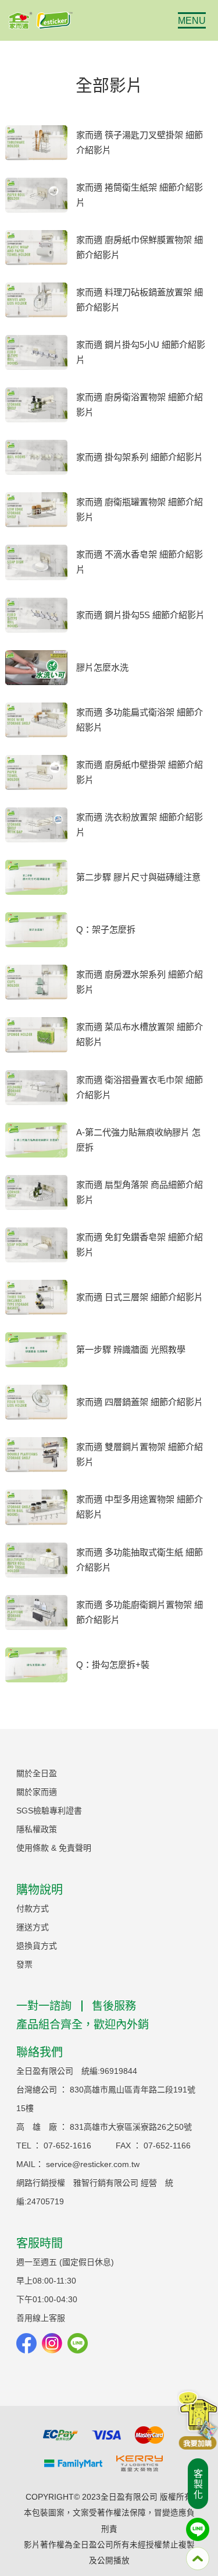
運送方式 (33, 1927)
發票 (24, 1964)
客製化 (197, 2485)
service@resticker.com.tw (93, 2164)
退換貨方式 (37, 1946)
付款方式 (33, 1908)
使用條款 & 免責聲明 (54, 1848)
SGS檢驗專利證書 (49, 1811)
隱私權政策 (37, 1829)
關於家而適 (37, 1792)
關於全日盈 (37, 1773)
